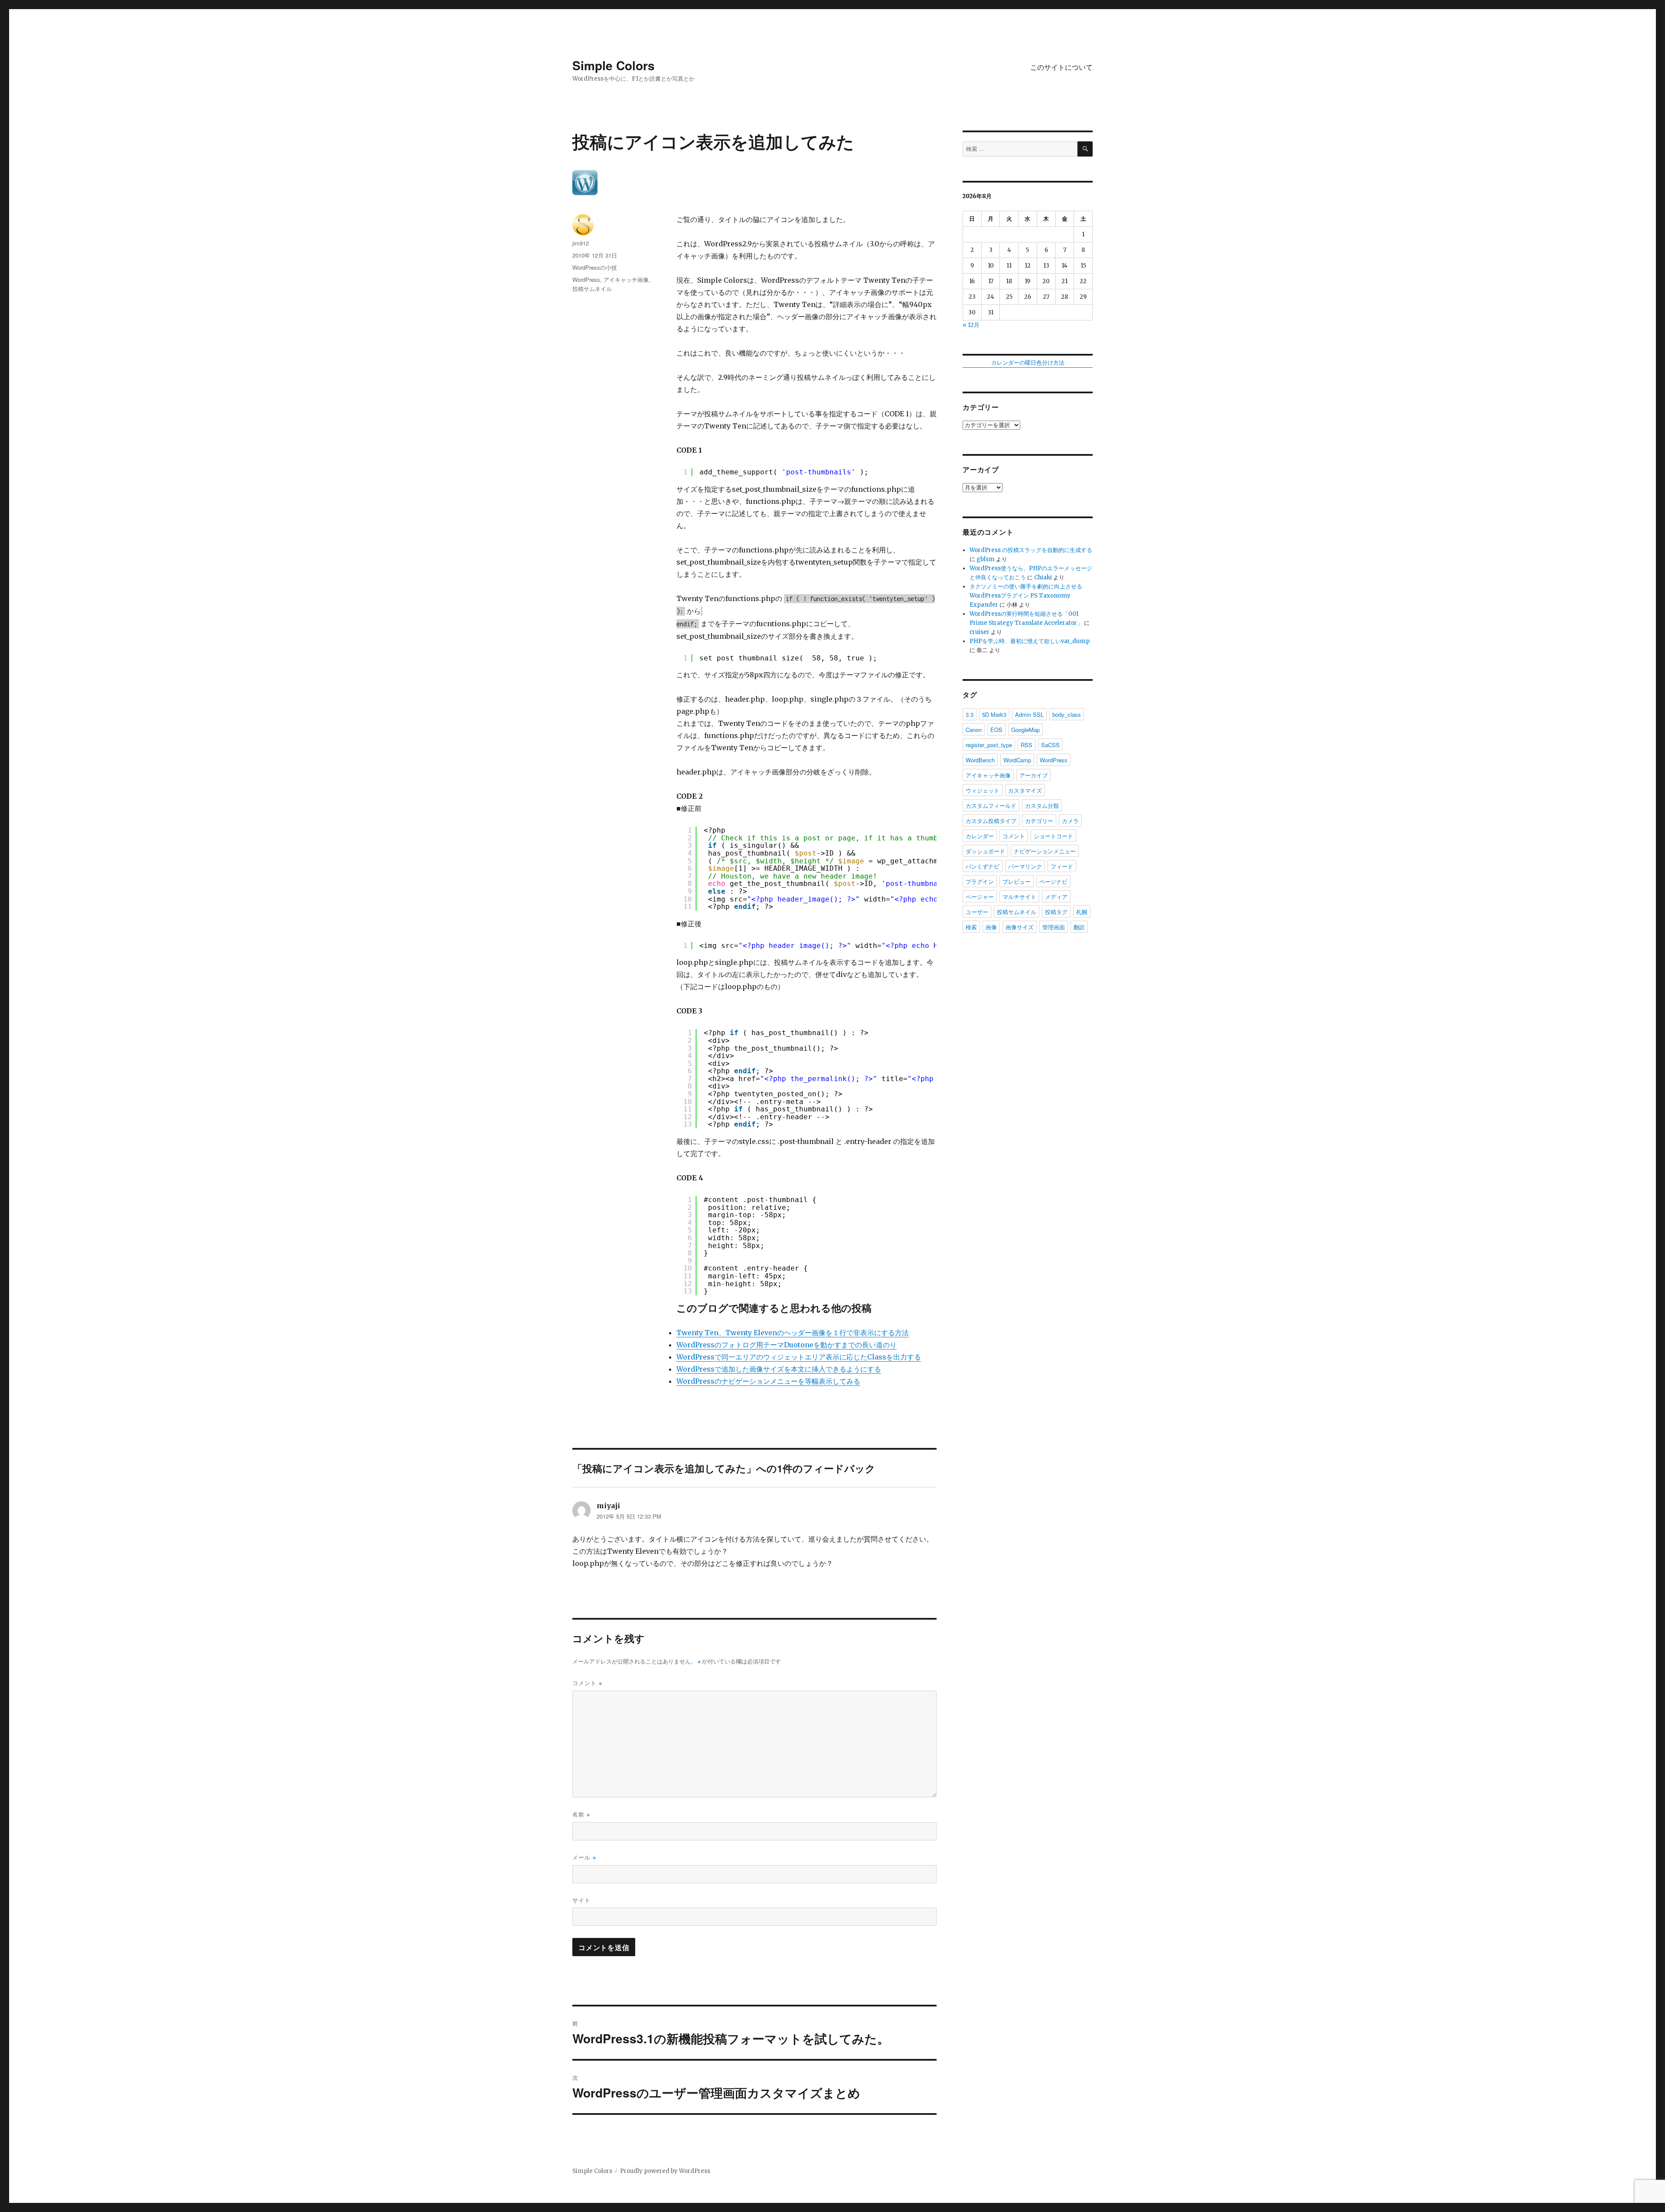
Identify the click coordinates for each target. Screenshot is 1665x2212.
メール (584, 1857)
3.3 (970, 714)
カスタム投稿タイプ (991, 821)
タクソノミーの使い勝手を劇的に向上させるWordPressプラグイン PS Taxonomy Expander (1026, 596)
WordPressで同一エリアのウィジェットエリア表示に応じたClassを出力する (799, 1357)
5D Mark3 (994, 714)
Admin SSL (1029, 714)
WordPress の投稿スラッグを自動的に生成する (1031, 550)
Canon (974, 730)
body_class (1067, 714)
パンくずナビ (983, 866)
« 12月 (971, 325)
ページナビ (1053, 881)
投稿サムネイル (592, 289)
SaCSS (1050, 745)
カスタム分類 (1042, 805)
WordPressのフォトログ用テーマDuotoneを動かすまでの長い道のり (787, 1345)
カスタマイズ (1025, 790)
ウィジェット (983, 790)
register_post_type (989, 745)
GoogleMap (1025, 730)
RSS (1027, 745)
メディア (1056, 897)
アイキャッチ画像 (626, 279)
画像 (991, 927)
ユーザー (977, 912)
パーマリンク (1025, 866)
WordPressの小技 (595, 267)
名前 (581, 1814)
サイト (581, 1900)
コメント (587, 1683)
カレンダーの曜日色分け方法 (1028, 363)
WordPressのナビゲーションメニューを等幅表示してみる (768, 1381)
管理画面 (1054, 927)
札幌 (1082, 912)
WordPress (586, 279)
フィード (1062, 866)
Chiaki (1043, 577)
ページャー (980, 897)
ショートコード (1053, 836)
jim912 (581, 243)
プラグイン (980, 881)
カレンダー (980, 836)
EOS (996, 730)
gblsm (986, 559)
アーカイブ (1033, 775)
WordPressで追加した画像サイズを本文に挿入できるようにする (779, 1369)
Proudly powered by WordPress (665, 2171)
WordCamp (1017, 760)
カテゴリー (1039, 821)
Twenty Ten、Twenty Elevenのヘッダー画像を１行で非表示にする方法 (793, 1333)
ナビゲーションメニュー (1045, 851)
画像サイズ (1020, 927)
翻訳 (1079, 927)
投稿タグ (1056, 912)
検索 (971, 927)
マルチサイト (1019, 897)
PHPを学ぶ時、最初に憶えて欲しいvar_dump (1030, 641)
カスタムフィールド (991, 805)
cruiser (979, 632)
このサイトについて (1061, 67)
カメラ (1070, 821)
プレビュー (1017, 881)
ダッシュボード (985, 851)
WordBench (980, 760)
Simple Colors (614, 65)
